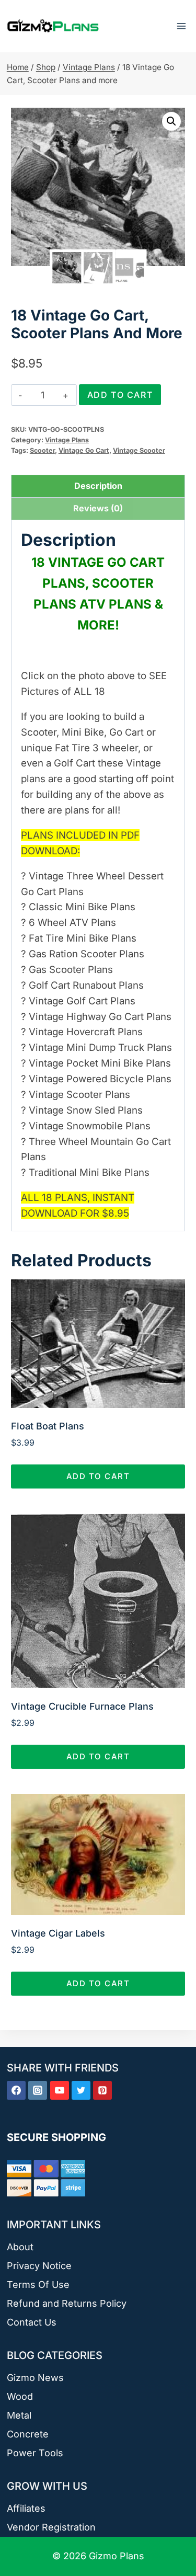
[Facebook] (16, 2090)
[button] (171, 121)
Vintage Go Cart (84, 450)
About (20, 2247)
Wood (20, 2396)
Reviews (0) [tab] (98, 508)
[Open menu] (181, 26)
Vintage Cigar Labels (58, 1933)
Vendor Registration (51, 2527)
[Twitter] (81, 2090)
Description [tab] (98, 486)
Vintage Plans (67, 440)
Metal (19, 2415)
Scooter (42, 450)
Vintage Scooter (139, 450)
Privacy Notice (39, 2266)
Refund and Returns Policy (67, 2303)
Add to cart (120, 395)
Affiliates (26, 2508)
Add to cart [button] (98, 1476)
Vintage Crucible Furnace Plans (82, 1706)
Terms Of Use (38, 2285)
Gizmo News (35, 2378)
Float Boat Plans (48, 1426)
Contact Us (32, 2322)
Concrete (28, 2434)
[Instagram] (38, 2090)
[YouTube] (60, 2090)
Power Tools (35, 2453)
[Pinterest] (102, 2090)
